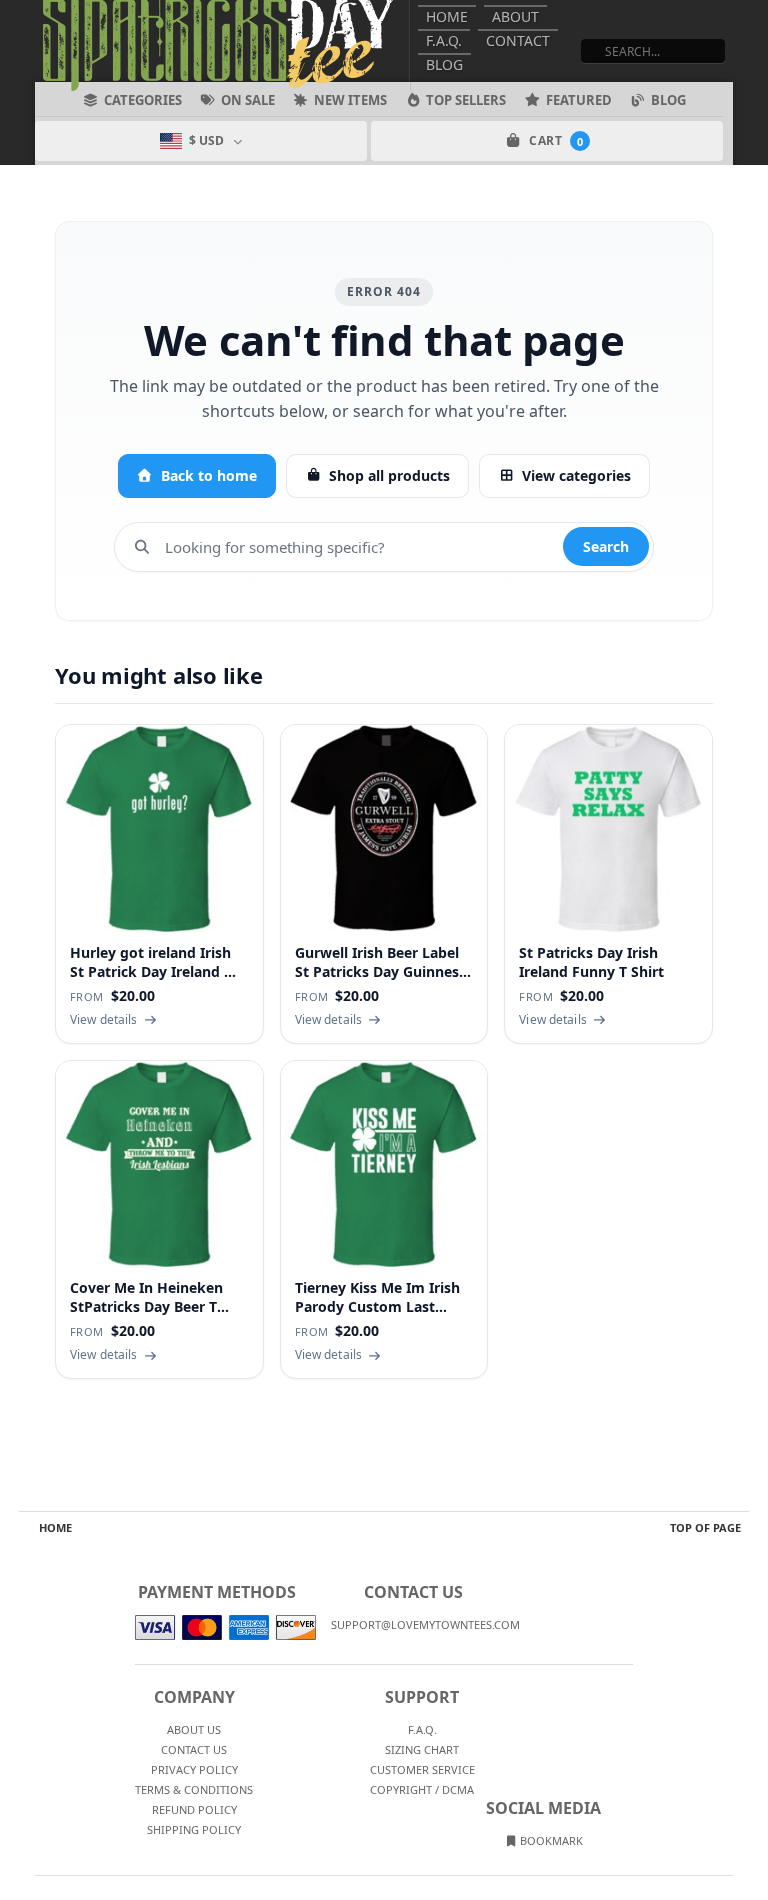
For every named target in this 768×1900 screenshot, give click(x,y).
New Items (350, 100)
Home (447, 16)
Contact (518, 40)
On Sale (248, 100)
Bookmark (550, 1840)
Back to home (209, 475)
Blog (444, 64)
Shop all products (389, 475)
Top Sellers (466, 100)
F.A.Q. (444, 40)
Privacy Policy (194, 1769)
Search (606, 546)
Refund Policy (194, 1809)
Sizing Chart (422, 1749)
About (515, 16)
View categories (576, 475)
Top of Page (705, 1527)
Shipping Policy (194, 1829)
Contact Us (194, 1749)
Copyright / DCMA (422, 1789)
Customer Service (422, 1769)
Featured (579, 100)
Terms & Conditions (194, 1789)
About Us (194, 1729)
